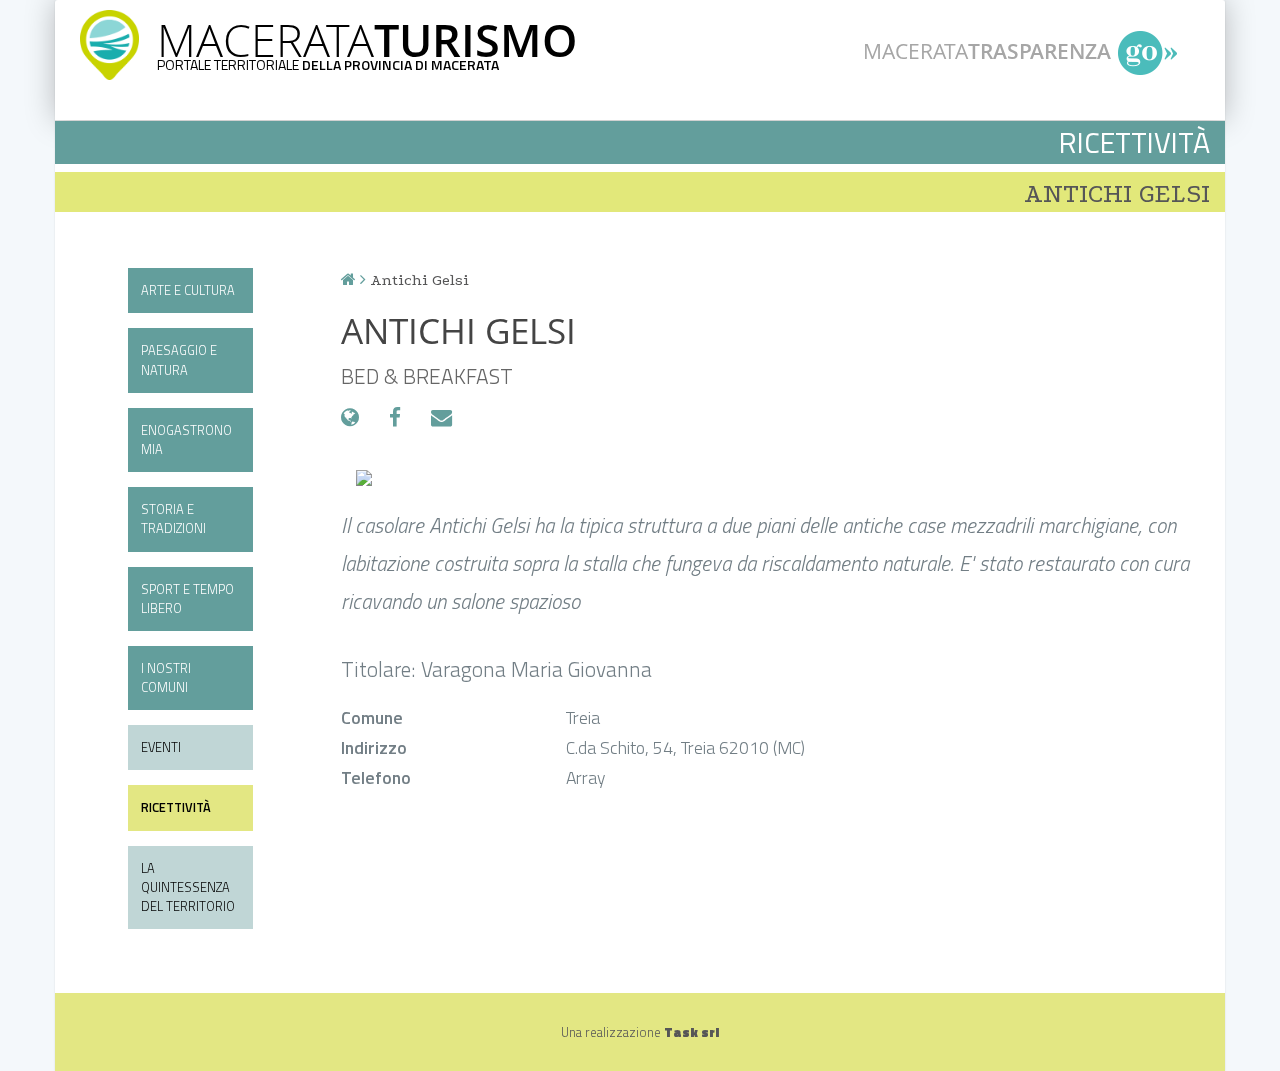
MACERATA (367, 39)
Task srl (691, 1032)
